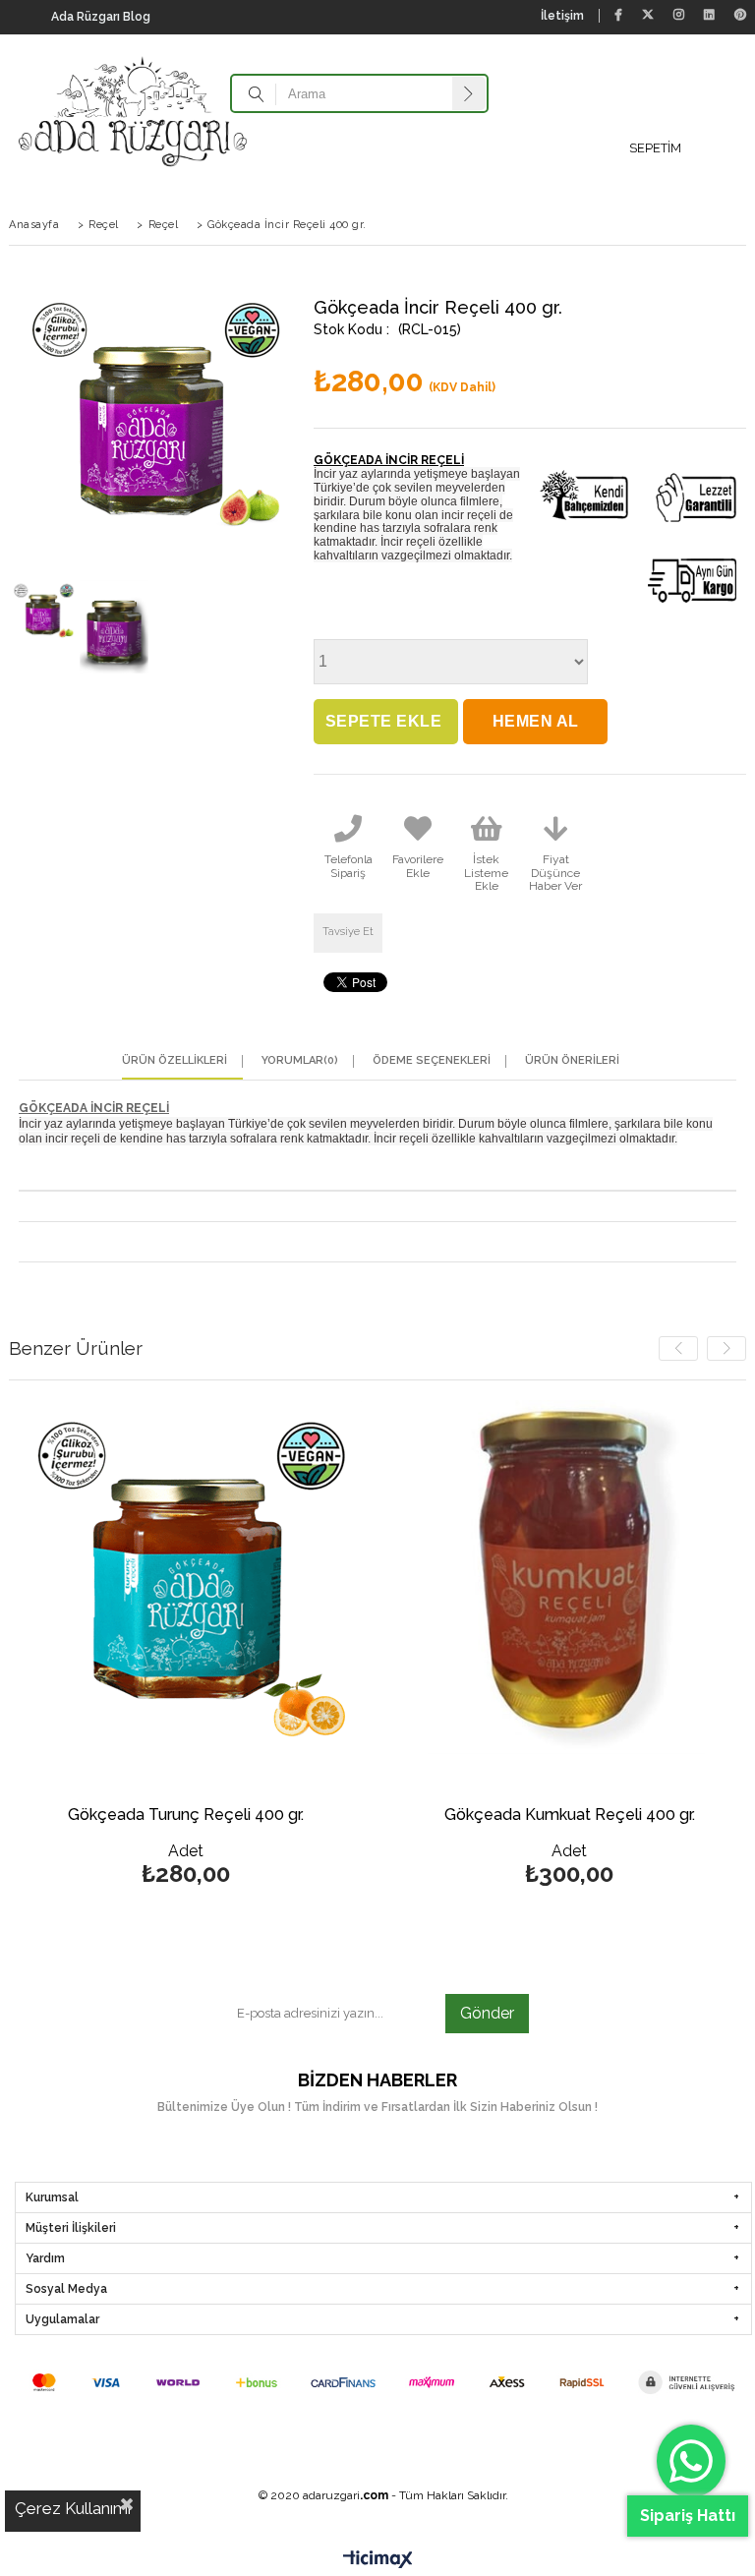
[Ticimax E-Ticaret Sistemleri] (378, 2561)
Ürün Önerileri (572, 1061)
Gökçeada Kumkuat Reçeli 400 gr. (570, 1815)
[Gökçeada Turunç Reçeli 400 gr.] (186, 1577)
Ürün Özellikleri (174, 1061)
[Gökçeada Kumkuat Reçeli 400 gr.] (569, 1577)
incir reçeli (470, 515)
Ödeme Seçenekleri (432, 1061)
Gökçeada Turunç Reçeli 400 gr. (186, 1815)
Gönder (487, 2013)
